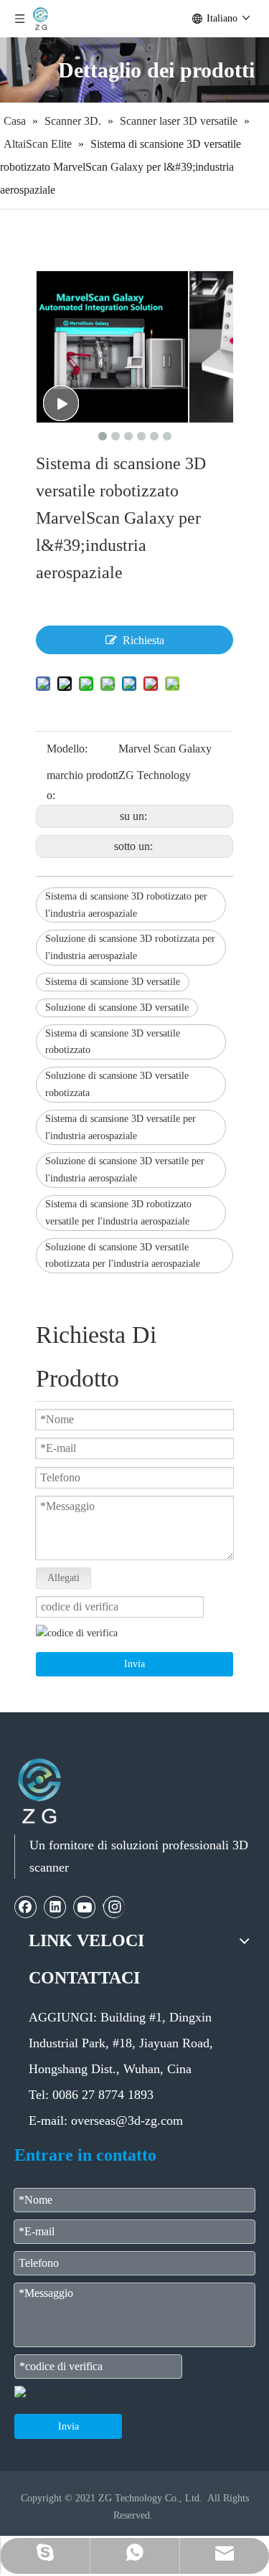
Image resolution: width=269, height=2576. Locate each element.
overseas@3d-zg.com (127, 2120)
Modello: (67, 749)
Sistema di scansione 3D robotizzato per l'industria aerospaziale (126, 905)
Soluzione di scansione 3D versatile (117, 1008)
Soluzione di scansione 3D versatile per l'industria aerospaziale (125, 1170)
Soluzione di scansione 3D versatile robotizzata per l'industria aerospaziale (123, 1256)
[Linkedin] (55, 1907)
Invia (134, 1664)
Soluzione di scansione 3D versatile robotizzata (117, 1084)
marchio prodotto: (82, 785)
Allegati (63, 1578)
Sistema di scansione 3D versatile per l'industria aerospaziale (121, 1127)
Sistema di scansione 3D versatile (113, 982)
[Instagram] (114, 1907)
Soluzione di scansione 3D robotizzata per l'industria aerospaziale (130, 947)
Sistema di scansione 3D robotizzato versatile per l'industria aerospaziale (118, 1213)
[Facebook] (26, 1907)
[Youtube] (85, 1907)
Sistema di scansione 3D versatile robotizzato (113, 1042)
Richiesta (143, 640)
